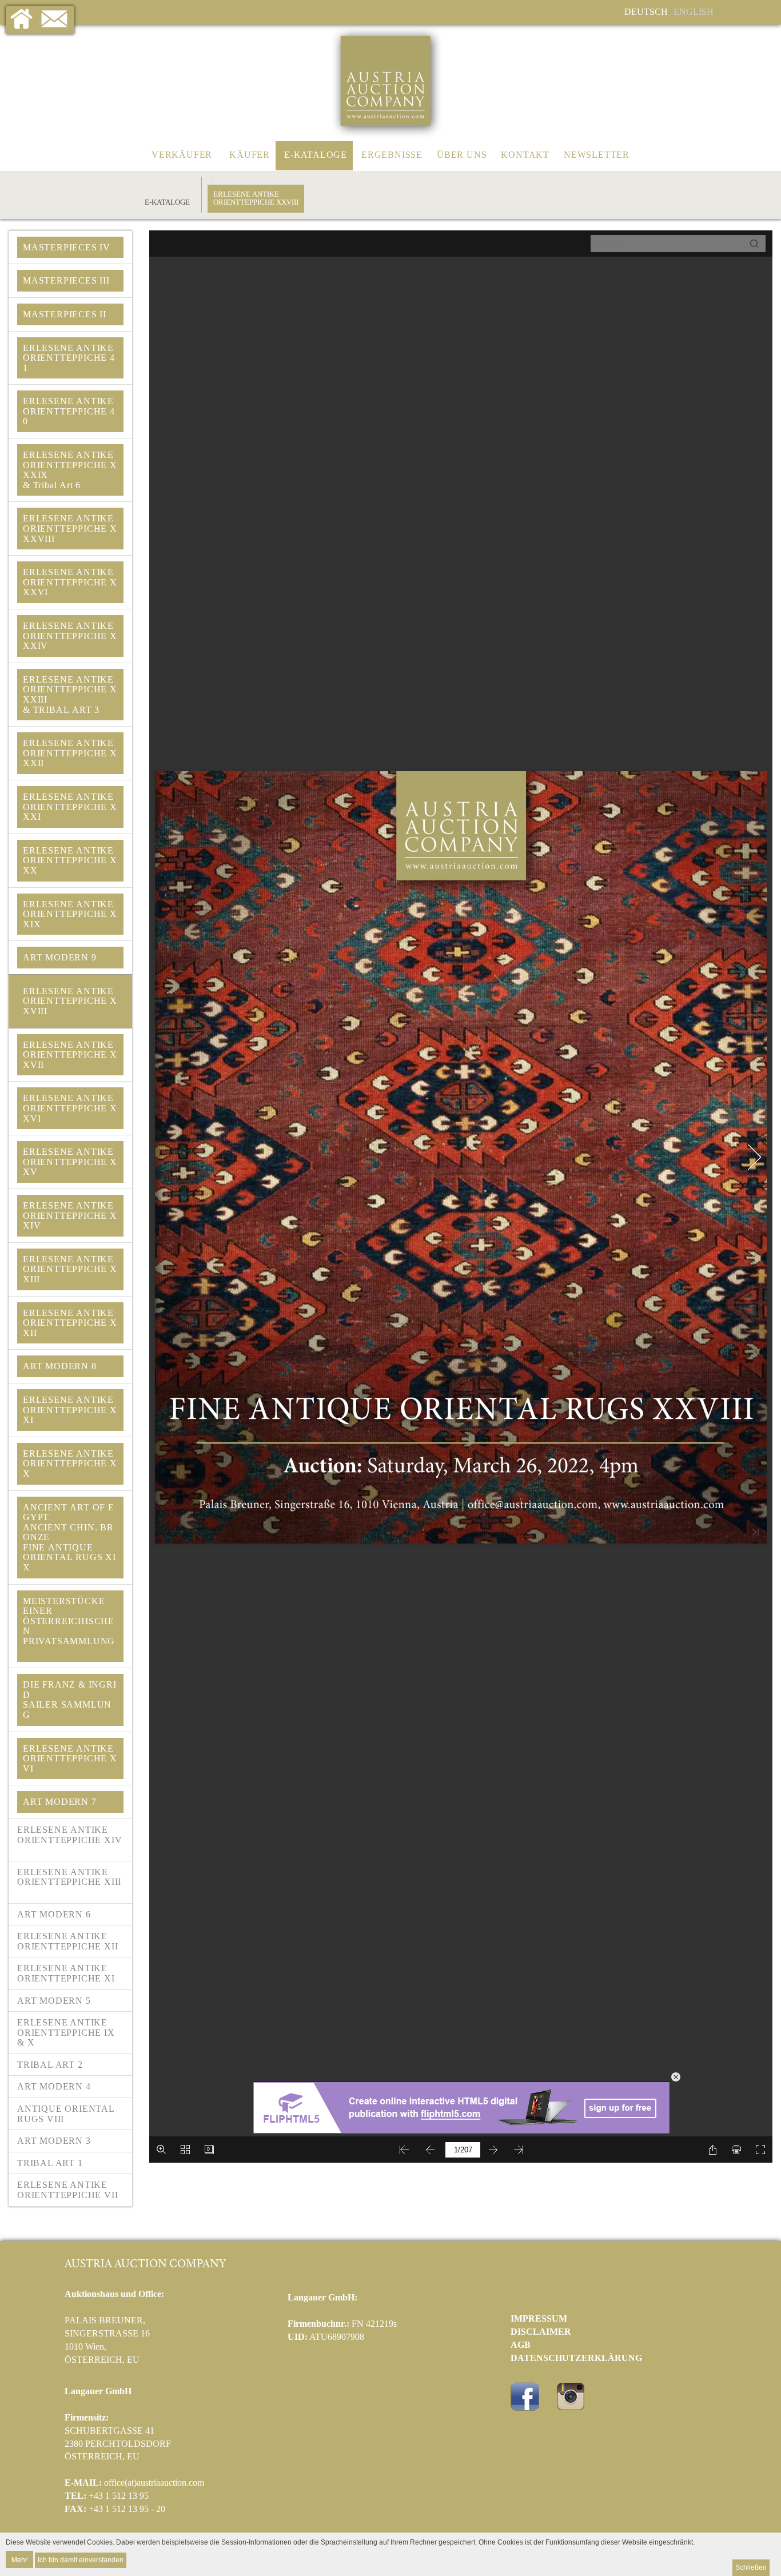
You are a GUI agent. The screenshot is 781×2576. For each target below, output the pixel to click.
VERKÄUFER (182, 155)
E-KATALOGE (316, 155)
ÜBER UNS (462, 155)
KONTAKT (525, 155)
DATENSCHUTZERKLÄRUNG (576, 2358)
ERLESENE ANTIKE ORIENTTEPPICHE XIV (69, 1840)
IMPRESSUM (539, 2318)
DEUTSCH (646, 12)
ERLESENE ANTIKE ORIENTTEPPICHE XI (66, 1973)
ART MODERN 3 (54, 2141)
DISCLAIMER (541, 2332)
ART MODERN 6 (54, 1914)
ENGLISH (694, 12)
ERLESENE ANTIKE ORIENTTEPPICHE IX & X (66, 2032)
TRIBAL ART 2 (50, 2065)
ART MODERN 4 (54, 2086)
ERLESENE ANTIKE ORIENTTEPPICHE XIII (69, 1882)
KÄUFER (250, 155)
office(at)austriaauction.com (154, 2483)
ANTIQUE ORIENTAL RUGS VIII (66, 2114)
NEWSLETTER (597, 155)
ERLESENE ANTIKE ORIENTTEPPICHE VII (67, 2190)
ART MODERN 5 (54, 2001)
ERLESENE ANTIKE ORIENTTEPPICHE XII (67, 1941)
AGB (521, 2345)
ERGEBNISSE (392, 155)
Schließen (751, 2567)
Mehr (19, 2559)
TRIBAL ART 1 (50, 2163)
